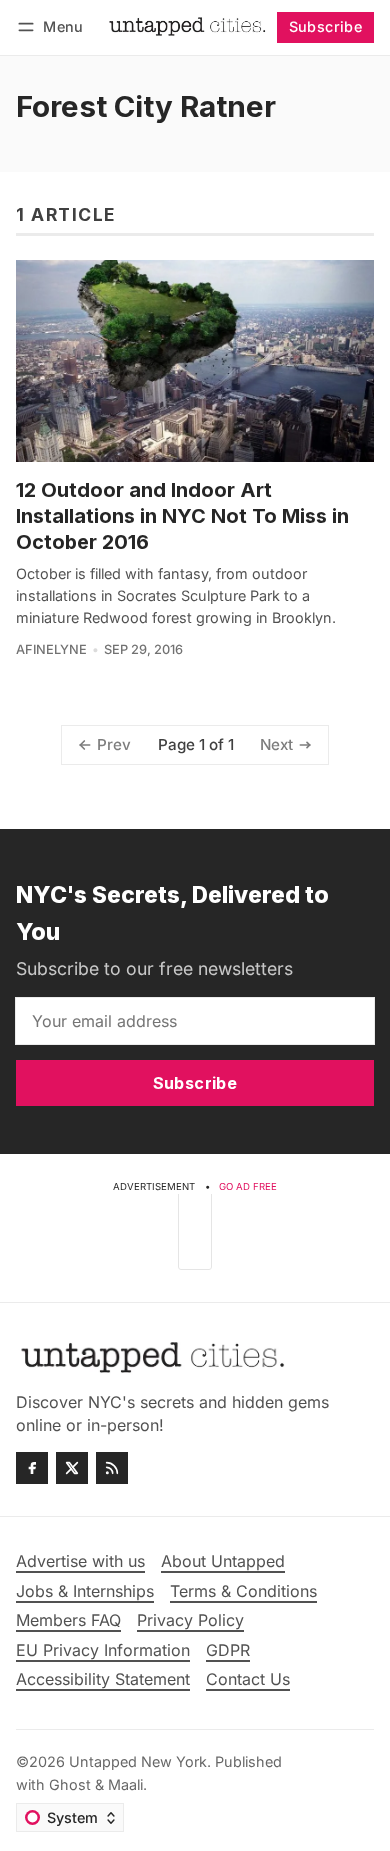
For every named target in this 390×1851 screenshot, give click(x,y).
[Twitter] (72, 1468)
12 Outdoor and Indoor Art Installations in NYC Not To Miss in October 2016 (182, 516)
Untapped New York (138, 1761)
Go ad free (248, 1186)
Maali (125, 1784)
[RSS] (112, 1468)
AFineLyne (51, 649)
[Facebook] (32, 1468)
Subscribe (326, 26)
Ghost (70, 1784)
